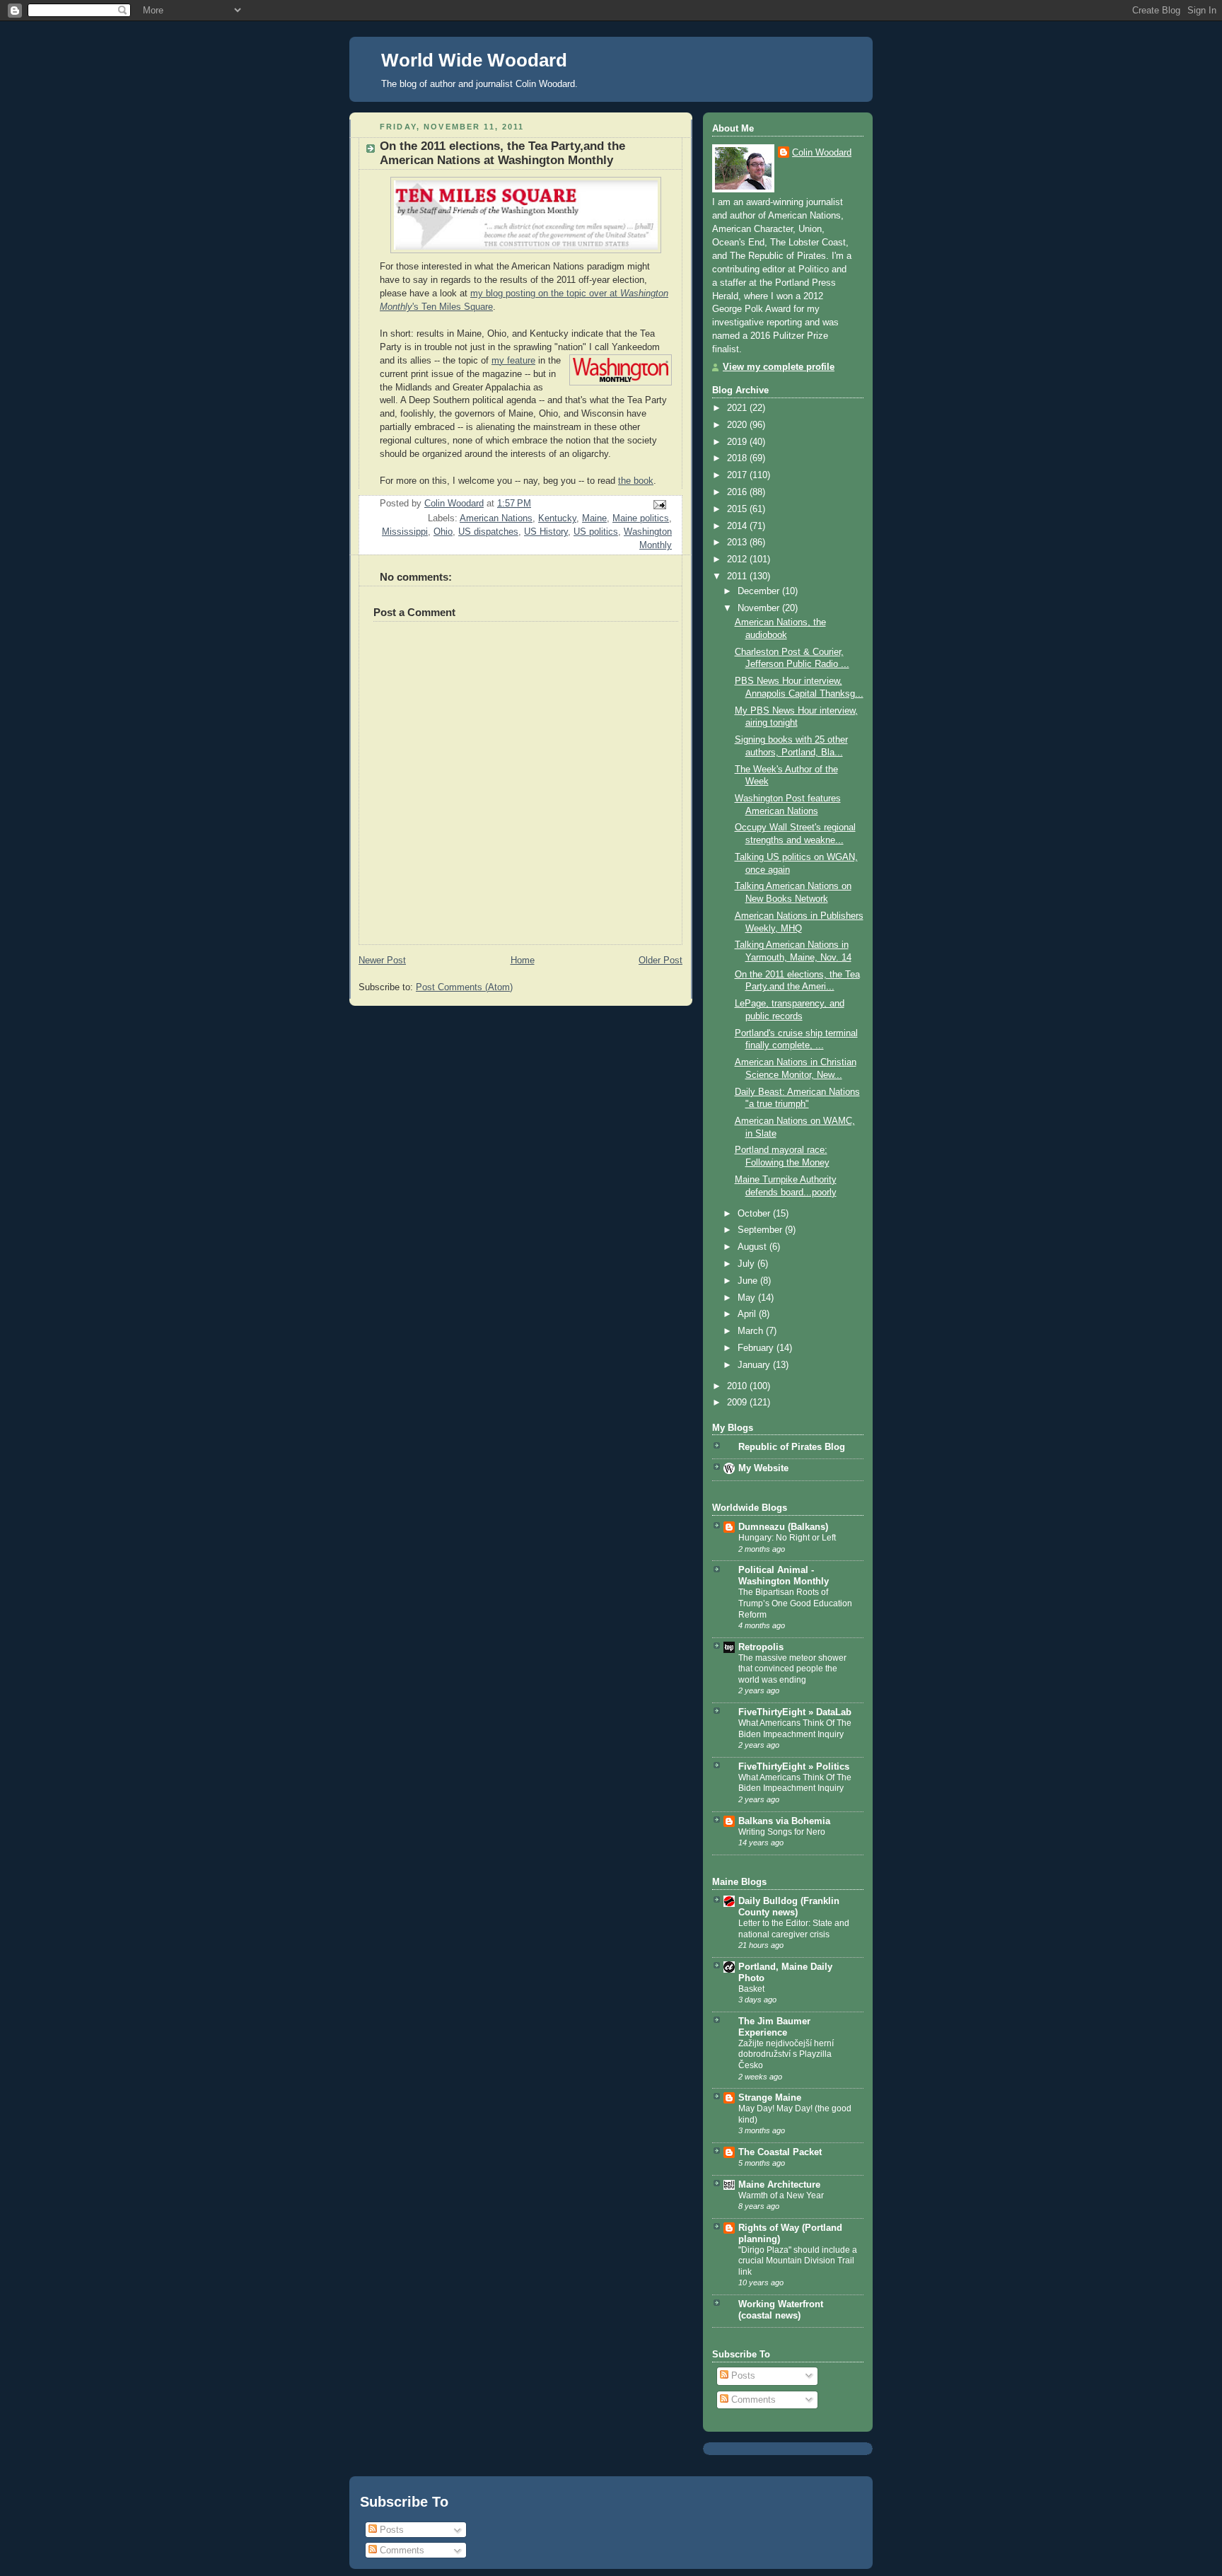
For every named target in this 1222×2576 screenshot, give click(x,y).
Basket (751, 1989)
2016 (738, 492)
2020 (738, 425)
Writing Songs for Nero (782, 1832)
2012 (738, 559)
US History (546, 532)
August (753, 1247)
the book (636, 481)
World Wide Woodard (474, 60)
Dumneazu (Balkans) (783, 1527)
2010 (738, 1386)
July (747, 1264)
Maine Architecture (779, 2185)
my (499, 361)
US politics (596, 532)
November (760, 608)
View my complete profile (779, 367)
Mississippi (405, 532)
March (752, 1331)
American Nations (496, 518)
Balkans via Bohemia (784, 1821)
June (749, 1281)
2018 (738, 458)
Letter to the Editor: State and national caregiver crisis (794, 1929)
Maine (594, 518)
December (760, 591)
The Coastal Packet (780, 2152)
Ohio (443, 532)
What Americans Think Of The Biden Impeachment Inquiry (795, 1729)
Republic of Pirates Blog (792, 1447)
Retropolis (761, 1647)
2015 (738, 509)
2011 (738, 576)
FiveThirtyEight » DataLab (795, 1712)
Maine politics (641, 518)
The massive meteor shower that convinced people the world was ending (792, 1669)
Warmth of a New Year (781, 2195)
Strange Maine (770, 2098)
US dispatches (488, 532)
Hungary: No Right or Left (787, 1538)
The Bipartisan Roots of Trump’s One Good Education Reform (795, 1603)
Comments (752, 2400)
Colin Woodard (822, 153)
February (757, 1348)
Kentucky (557, 518)
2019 (738, 442)
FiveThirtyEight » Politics (794, 1767)
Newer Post (382, 961)
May (748, 1298)
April (748, 1314)
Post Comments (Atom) (464, 987)
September (761, 1230)
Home (523, 961)
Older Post (661, 961)
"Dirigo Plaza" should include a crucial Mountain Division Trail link (798, 2261)
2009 (738, 1403)
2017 (738, 475)
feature (521, 361)
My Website (763, 1468)
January (755, 1365)
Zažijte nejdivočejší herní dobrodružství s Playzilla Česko (786, 2054)
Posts (742, 2376)
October (755, 1214)
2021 (738, 408)
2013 (738, 543)
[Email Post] (659, 504)
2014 (738, 526)
